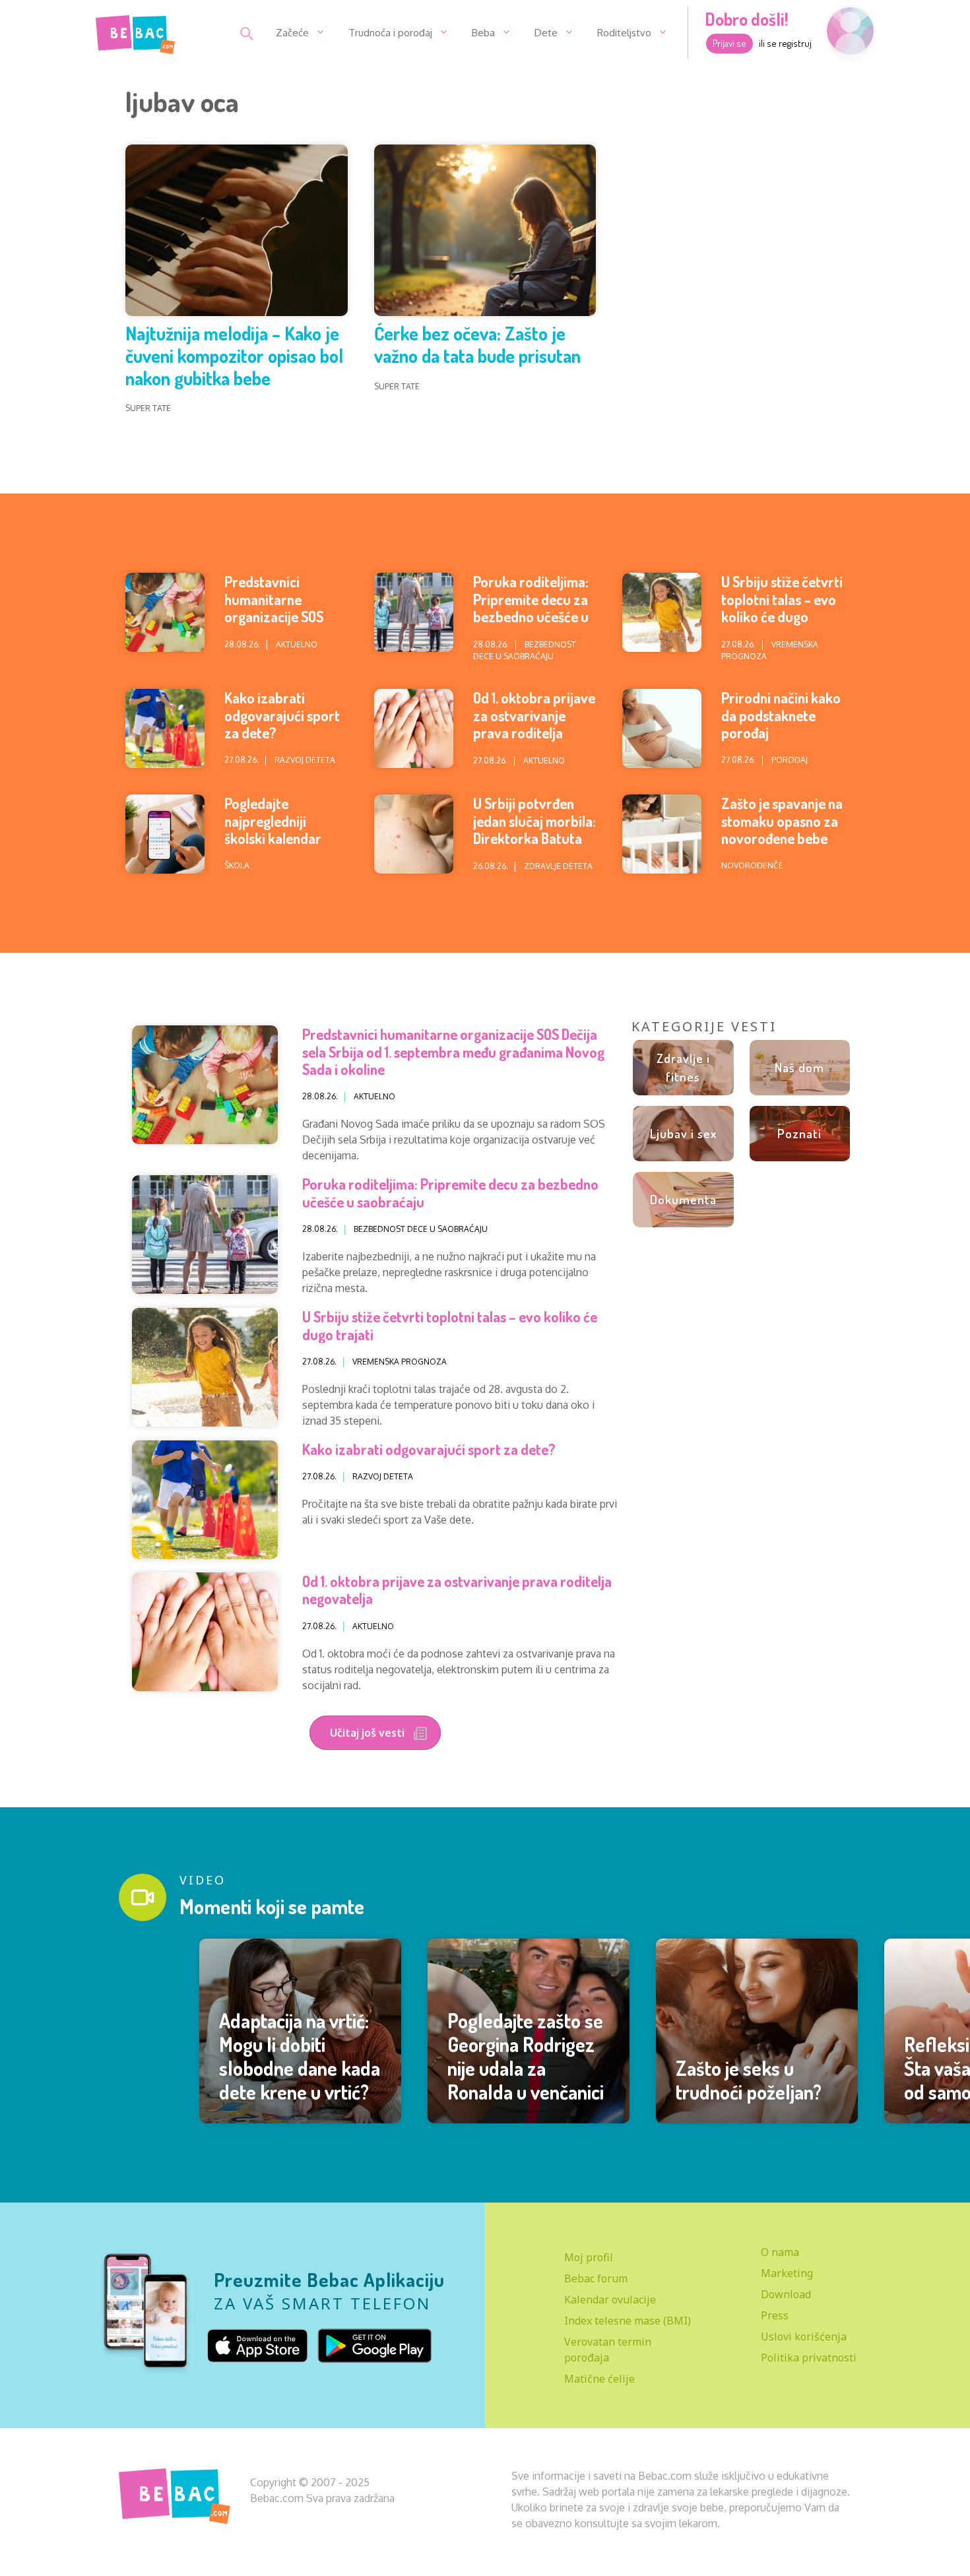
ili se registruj (785, 43)
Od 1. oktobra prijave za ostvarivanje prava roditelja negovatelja (534, 724)
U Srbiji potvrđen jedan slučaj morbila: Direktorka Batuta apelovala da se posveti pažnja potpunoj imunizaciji (534, 847)
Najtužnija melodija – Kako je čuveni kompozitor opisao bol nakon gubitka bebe (234, 355)
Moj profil (589, 2257)
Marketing (787, 2273)
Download (786, 2294)
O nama (780, 2252)
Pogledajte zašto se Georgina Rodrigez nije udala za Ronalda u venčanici (526, 2056)
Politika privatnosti (809, 2358)
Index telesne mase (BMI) (628, 2321)
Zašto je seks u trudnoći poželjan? (749, 2080)
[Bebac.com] (135, 32)
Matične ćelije (599, 2379)
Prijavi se (729, 43)
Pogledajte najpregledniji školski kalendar (273, 821)
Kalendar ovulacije (610, 2300)
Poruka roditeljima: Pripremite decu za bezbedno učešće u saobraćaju (531, 607)
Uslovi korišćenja (804, 2336)
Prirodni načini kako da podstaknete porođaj (781, 715)
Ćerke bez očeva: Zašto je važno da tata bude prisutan (477, 344)
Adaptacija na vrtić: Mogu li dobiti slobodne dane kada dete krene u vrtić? (300, 2056)
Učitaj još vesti (369, 1733)
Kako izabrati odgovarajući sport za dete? (282, 715)
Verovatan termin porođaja (608, 2350)
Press (775, 2315)
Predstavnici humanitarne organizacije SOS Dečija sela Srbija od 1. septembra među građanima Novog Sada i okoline (453, 1051)
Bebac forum (596, 2278)
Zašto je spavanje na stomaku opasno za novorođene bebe (782, 821)
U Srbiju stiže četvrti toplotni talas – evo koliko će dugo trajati (782, 607)
